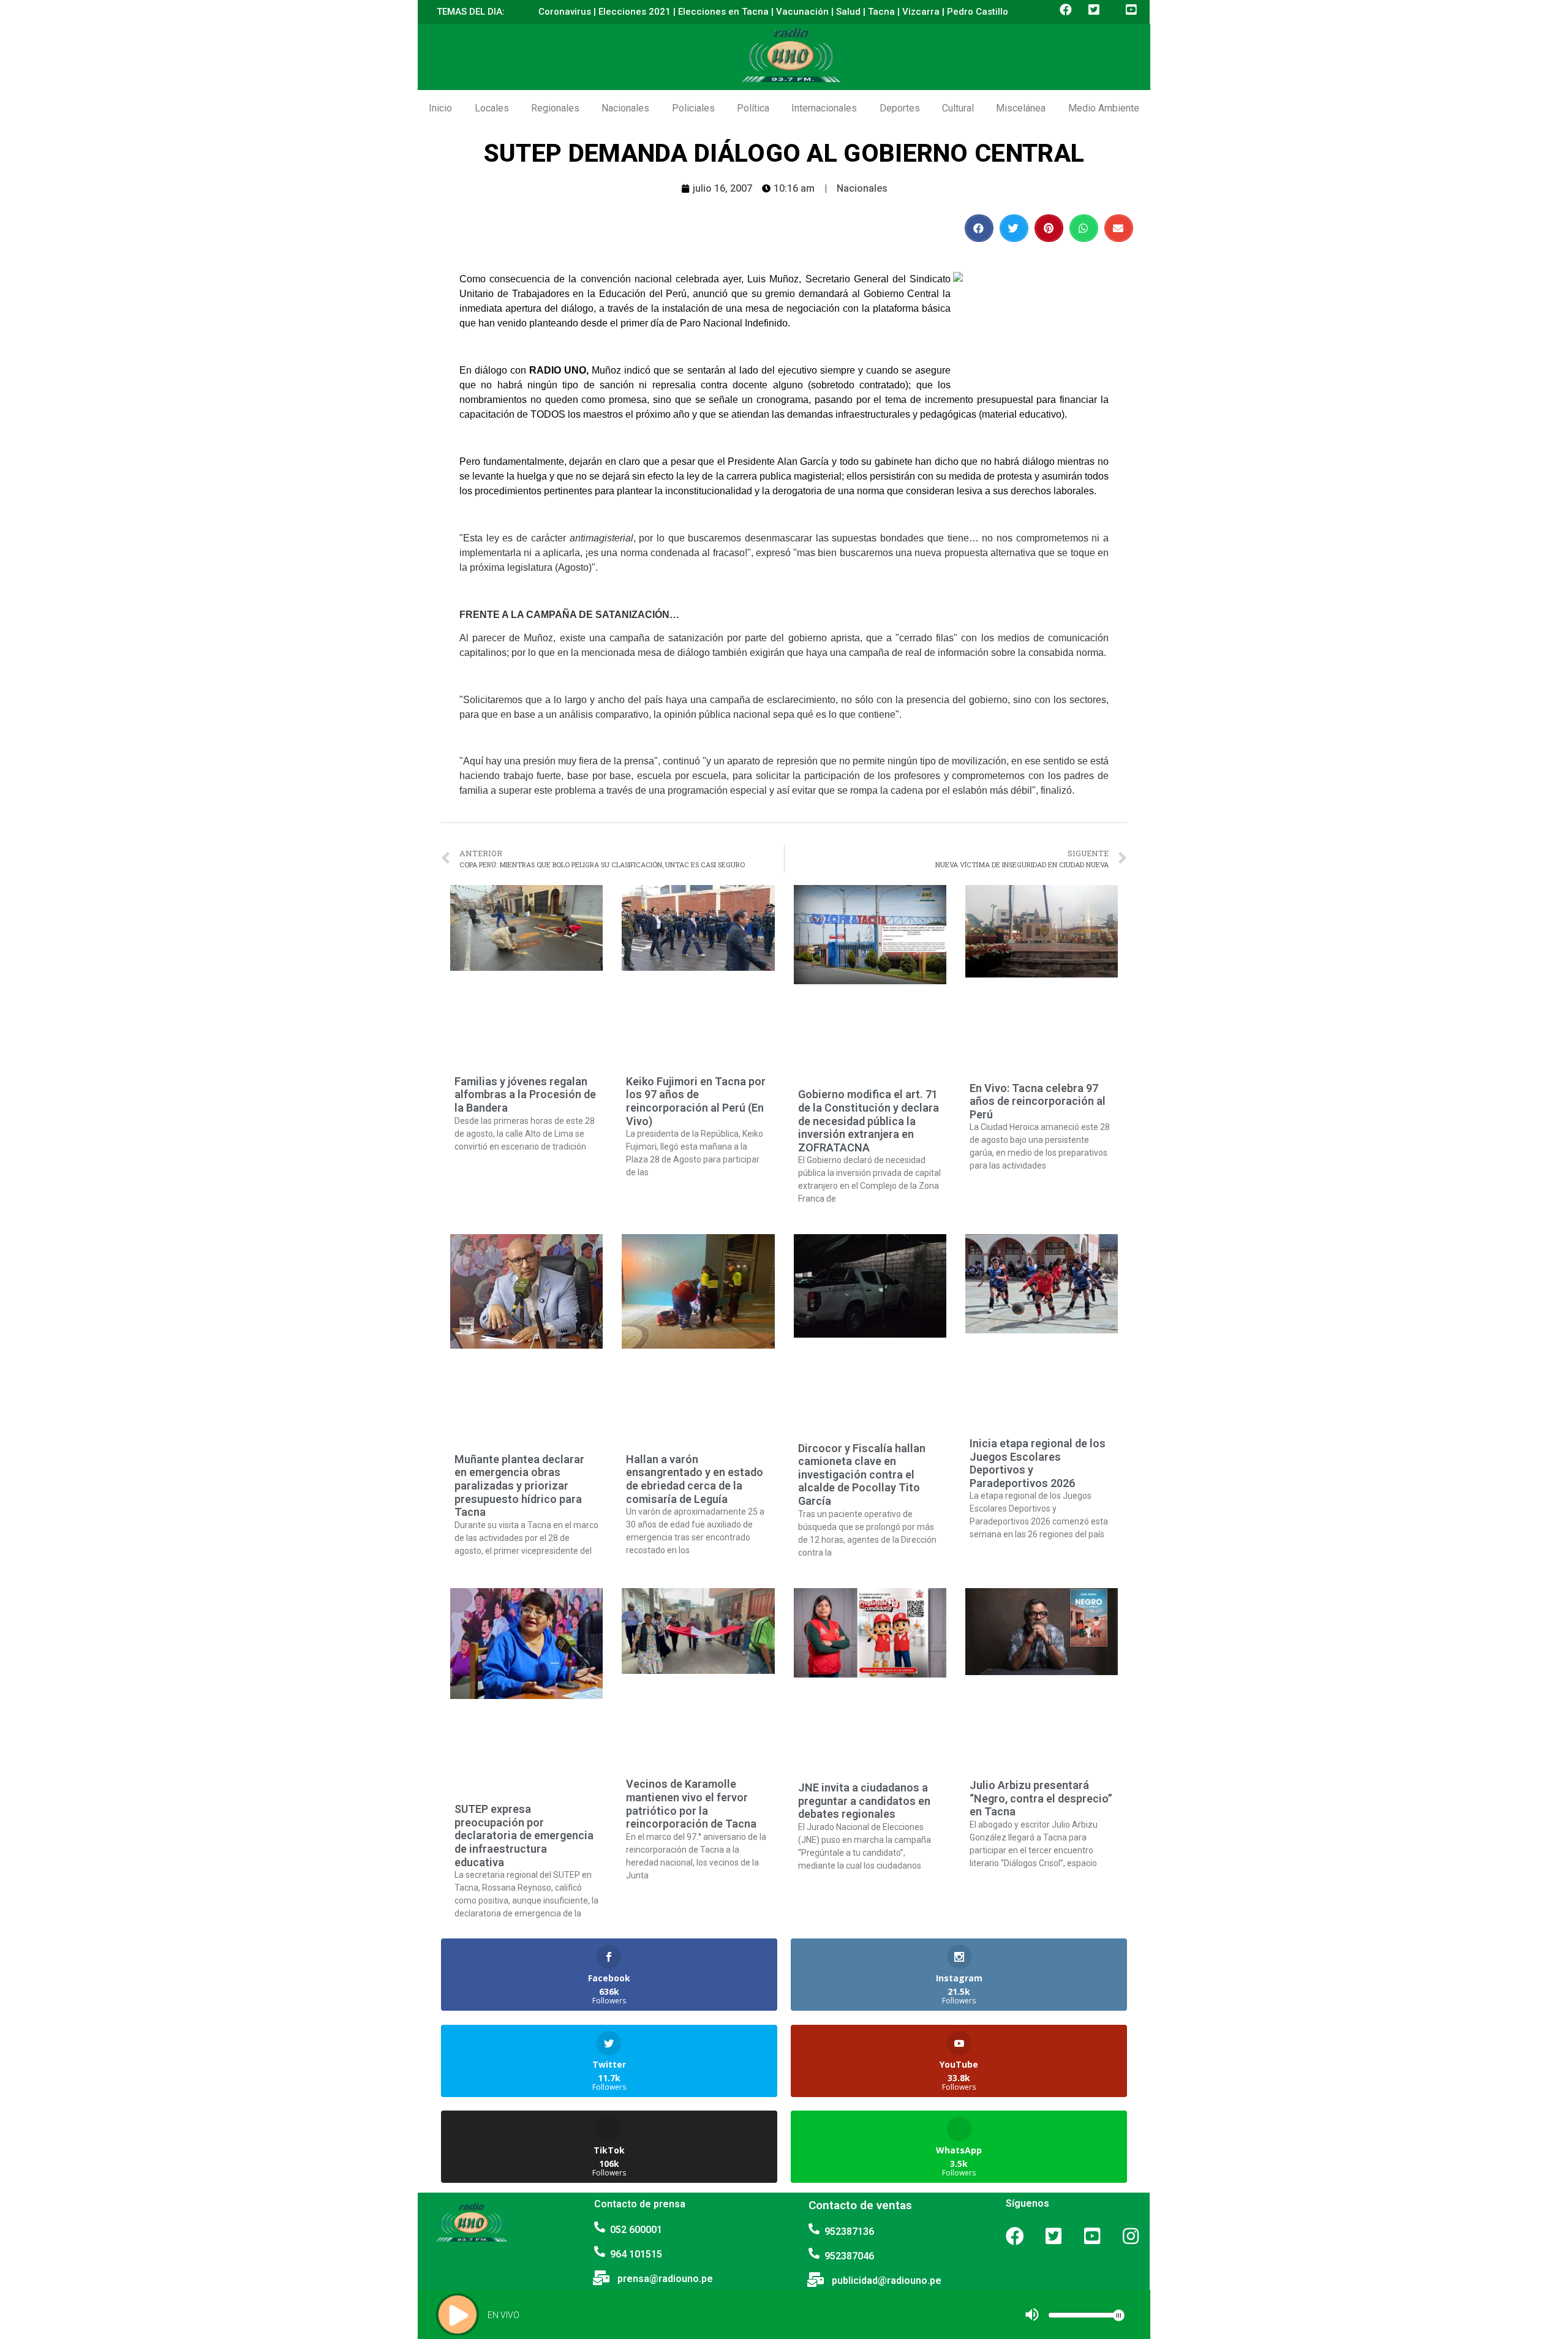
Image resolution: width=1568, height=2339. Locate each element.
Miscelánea (1021, 108)
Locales (492, 108)
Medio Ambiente (1104, 108)
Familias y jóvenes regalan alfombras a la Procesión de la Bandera (525, 1094)
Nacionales (625, 108)
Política (753, 108)
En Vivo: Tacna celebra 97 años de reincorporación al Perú (1038, 1101)
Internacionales (824, 108)
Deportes (900, 108)
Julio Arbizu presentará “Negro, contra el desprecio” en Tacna (1041, 1798)
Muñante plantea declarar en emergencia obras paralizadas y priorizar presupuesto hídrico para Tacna (519, 1486)
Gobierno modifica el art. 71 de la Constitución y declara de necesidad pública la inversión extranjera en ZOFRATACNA (869, 1121)
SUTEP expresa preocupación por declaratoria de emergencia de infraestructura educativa (524, 1835)
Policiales (693, 108)
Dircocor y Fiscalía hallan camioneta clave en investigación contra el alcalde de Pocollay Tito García (862, 1475)
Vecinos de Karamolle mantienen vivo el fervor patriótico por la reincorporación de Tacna (691, 1804)
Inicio (440, 108)
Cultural (958, 108)
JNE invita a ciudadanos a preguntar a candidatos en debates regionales (864, 1801)
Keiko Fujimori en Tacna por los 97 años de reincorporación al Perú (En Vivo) (696, 1101)
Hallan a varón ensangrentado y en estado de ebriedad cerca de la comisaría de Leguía (695, 1479)
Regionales (555, 108)
